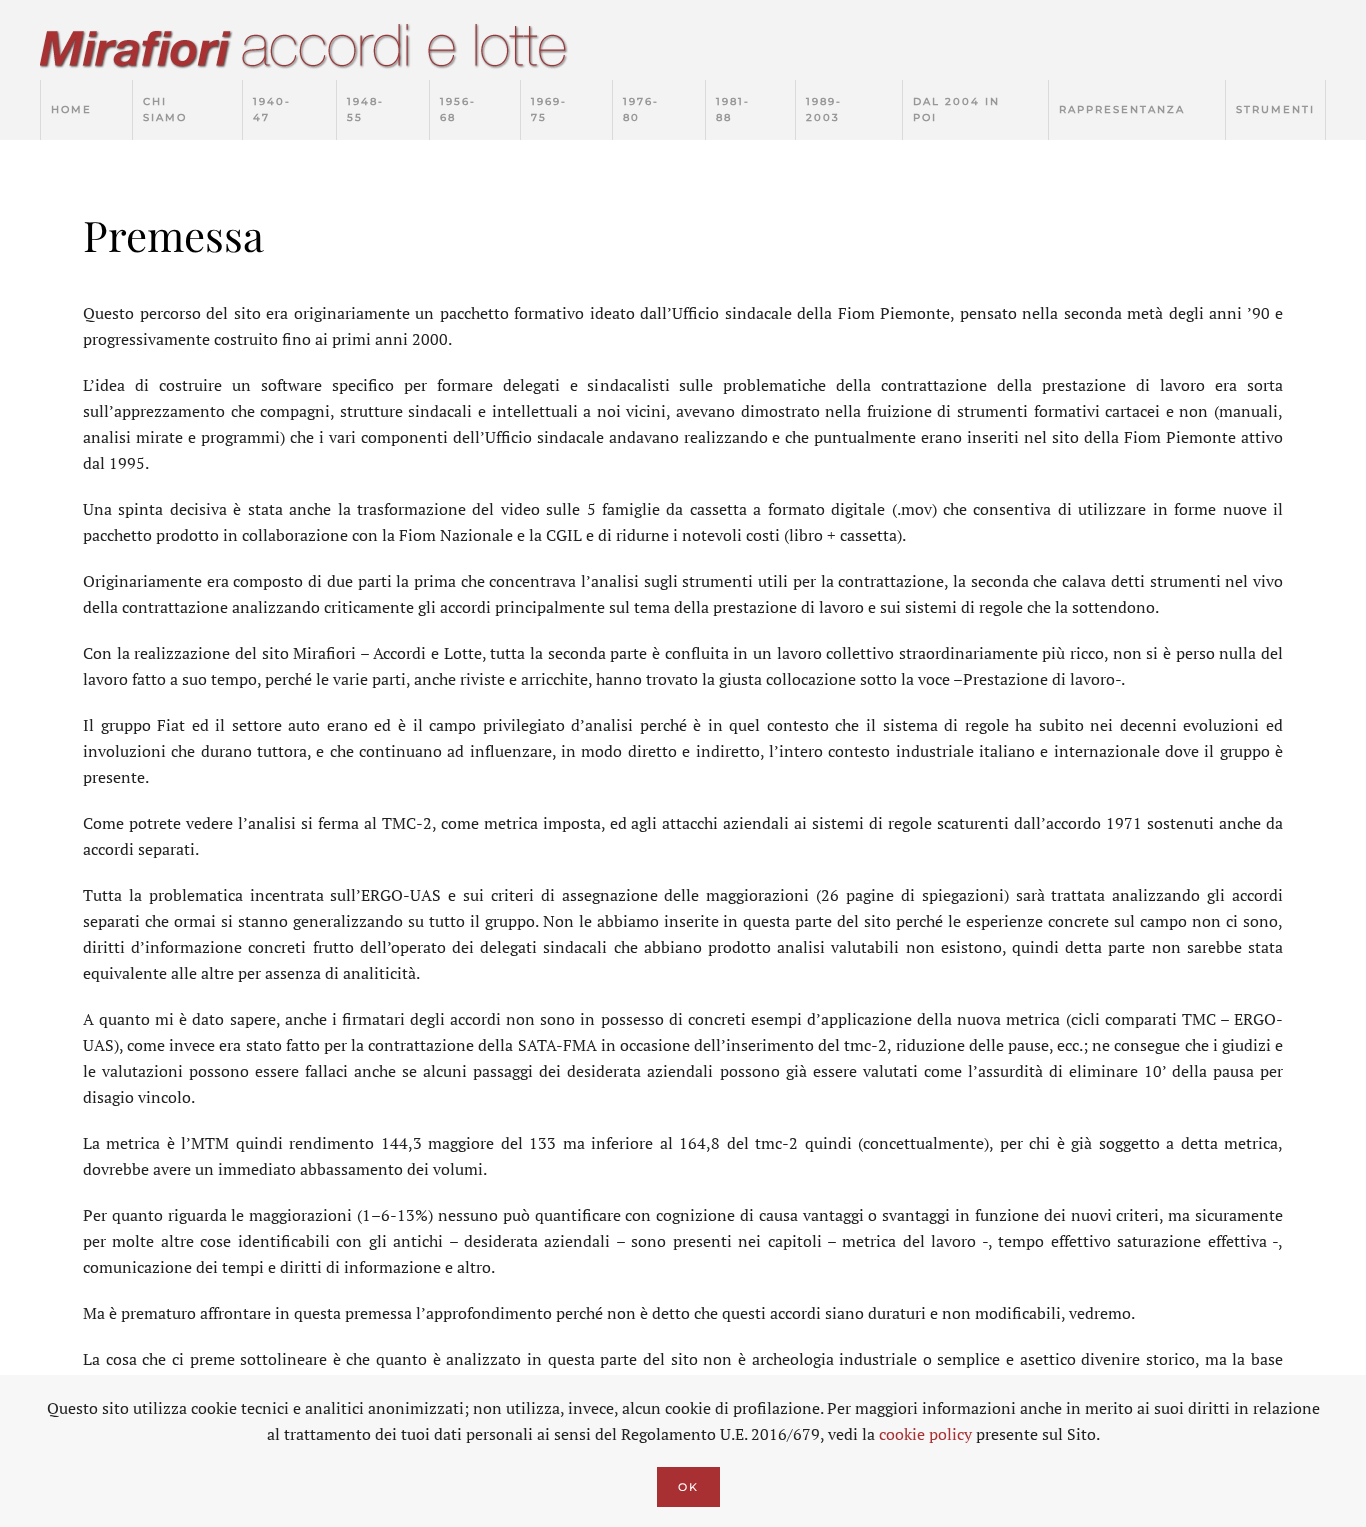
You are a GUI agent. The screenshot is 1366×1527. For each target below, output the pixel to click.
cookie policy (925, 1434)
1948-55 (365, 109)
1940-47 (272, 109)
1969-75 (549, 109)
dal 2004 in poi (956, 109)
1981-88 (733, 109)
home (71, 109)
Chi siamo (165, 109)
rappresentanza (1122, 109)
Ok (688, 1487)
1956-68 (458, 109)
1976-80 (641, 109)
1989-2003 (824, 109)
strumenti (1275, 109)
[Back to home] (325, 50)
